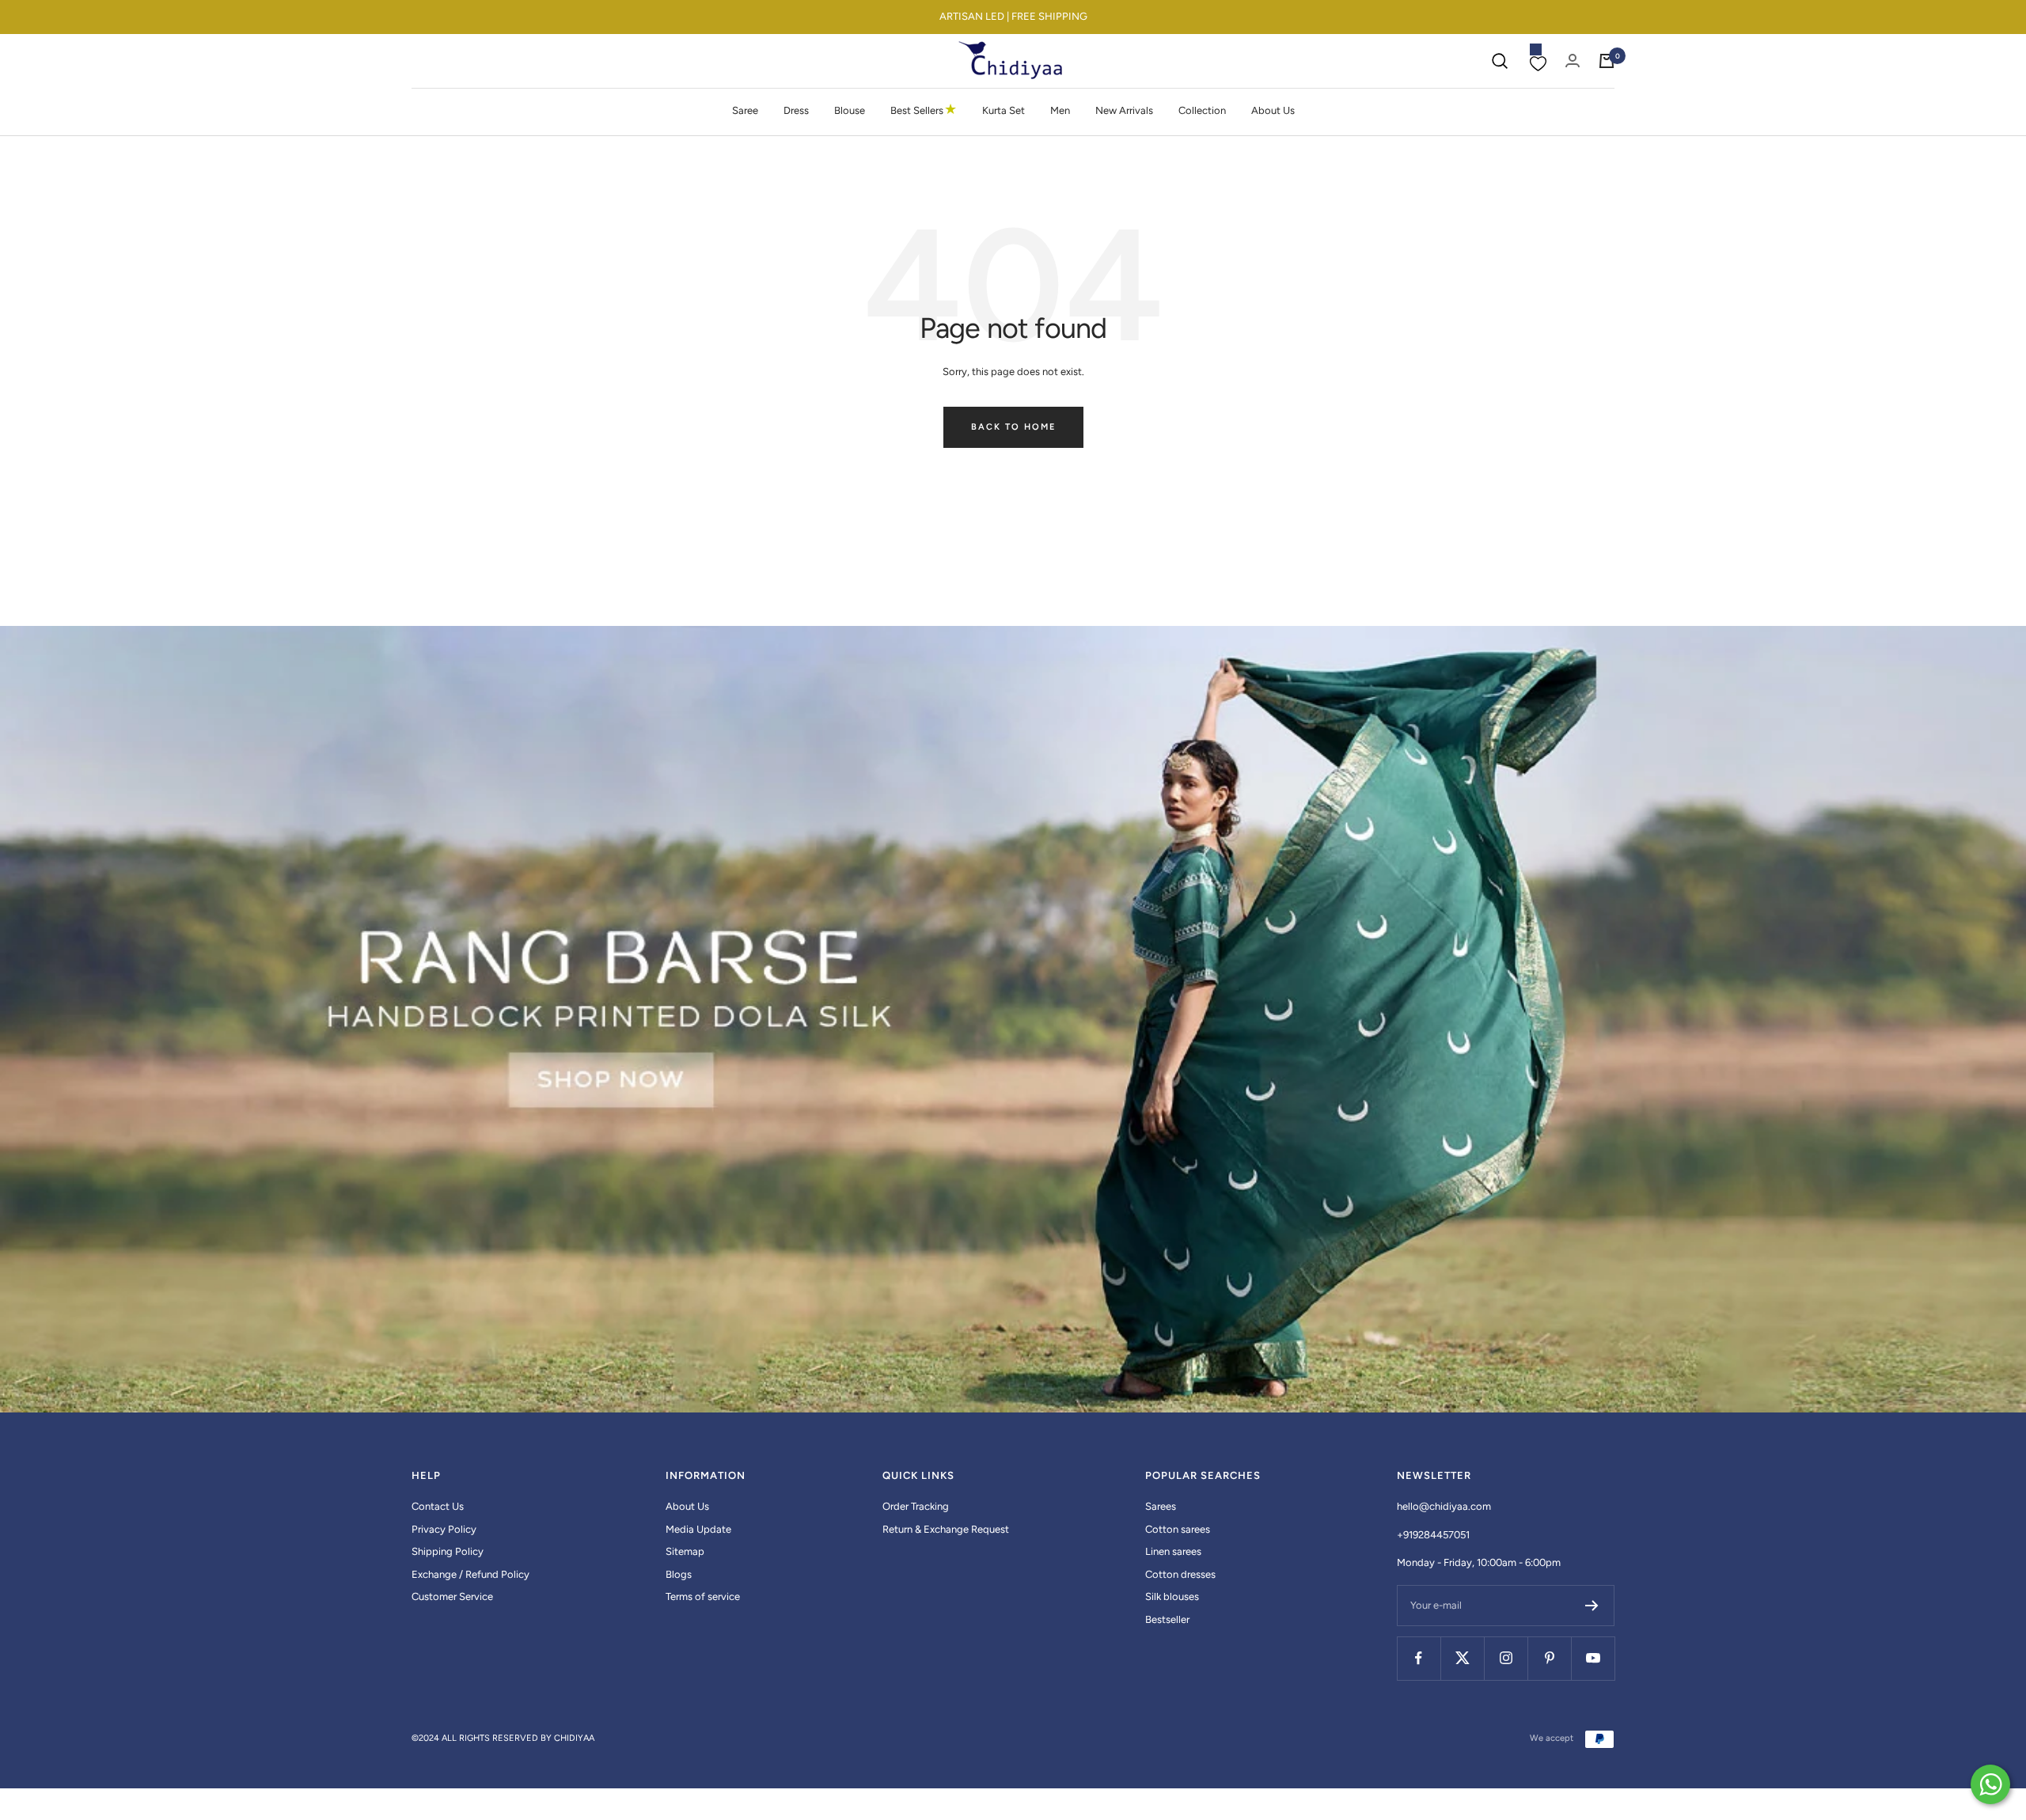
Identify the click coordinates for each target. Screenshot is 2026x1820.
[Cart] (1607, 61)
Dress (796, 110)
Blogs (679, 1574)
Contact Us (438, 1506)
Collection (1202, 110)
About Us (1273, 110)
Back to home (1013, 427)
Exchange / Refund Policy (470, 1574)
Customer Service (452, 1596)
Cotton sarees (1178, 1529)
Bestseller (1167, 1619)
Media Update (698, 1529)
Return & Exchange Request (946, 1529)
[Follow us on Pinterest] (1549, 1658)
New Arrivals (1124, 110)
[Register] (1592, 1606)
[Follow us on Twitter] (1462, 1658)
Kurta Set (1004, 110)
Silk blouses (1172, 1596)
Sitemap (685, 1551)
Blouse (850, 110)
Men (1060, 110)
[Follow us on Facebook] (1419, 1658)
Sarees (1161, 1506)
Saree (745, 110)
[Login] (1573, 61)
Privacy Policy (444, 1529)
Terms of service (703, 1596)
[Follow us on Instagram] (1506, 1658)
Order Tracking (916, 1506)
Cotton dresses (1180, 1574)
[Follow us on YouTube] (1593, 1658)
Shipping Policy (448, 1551)
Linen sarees (1173, 1551)
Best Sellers (924, 110)
